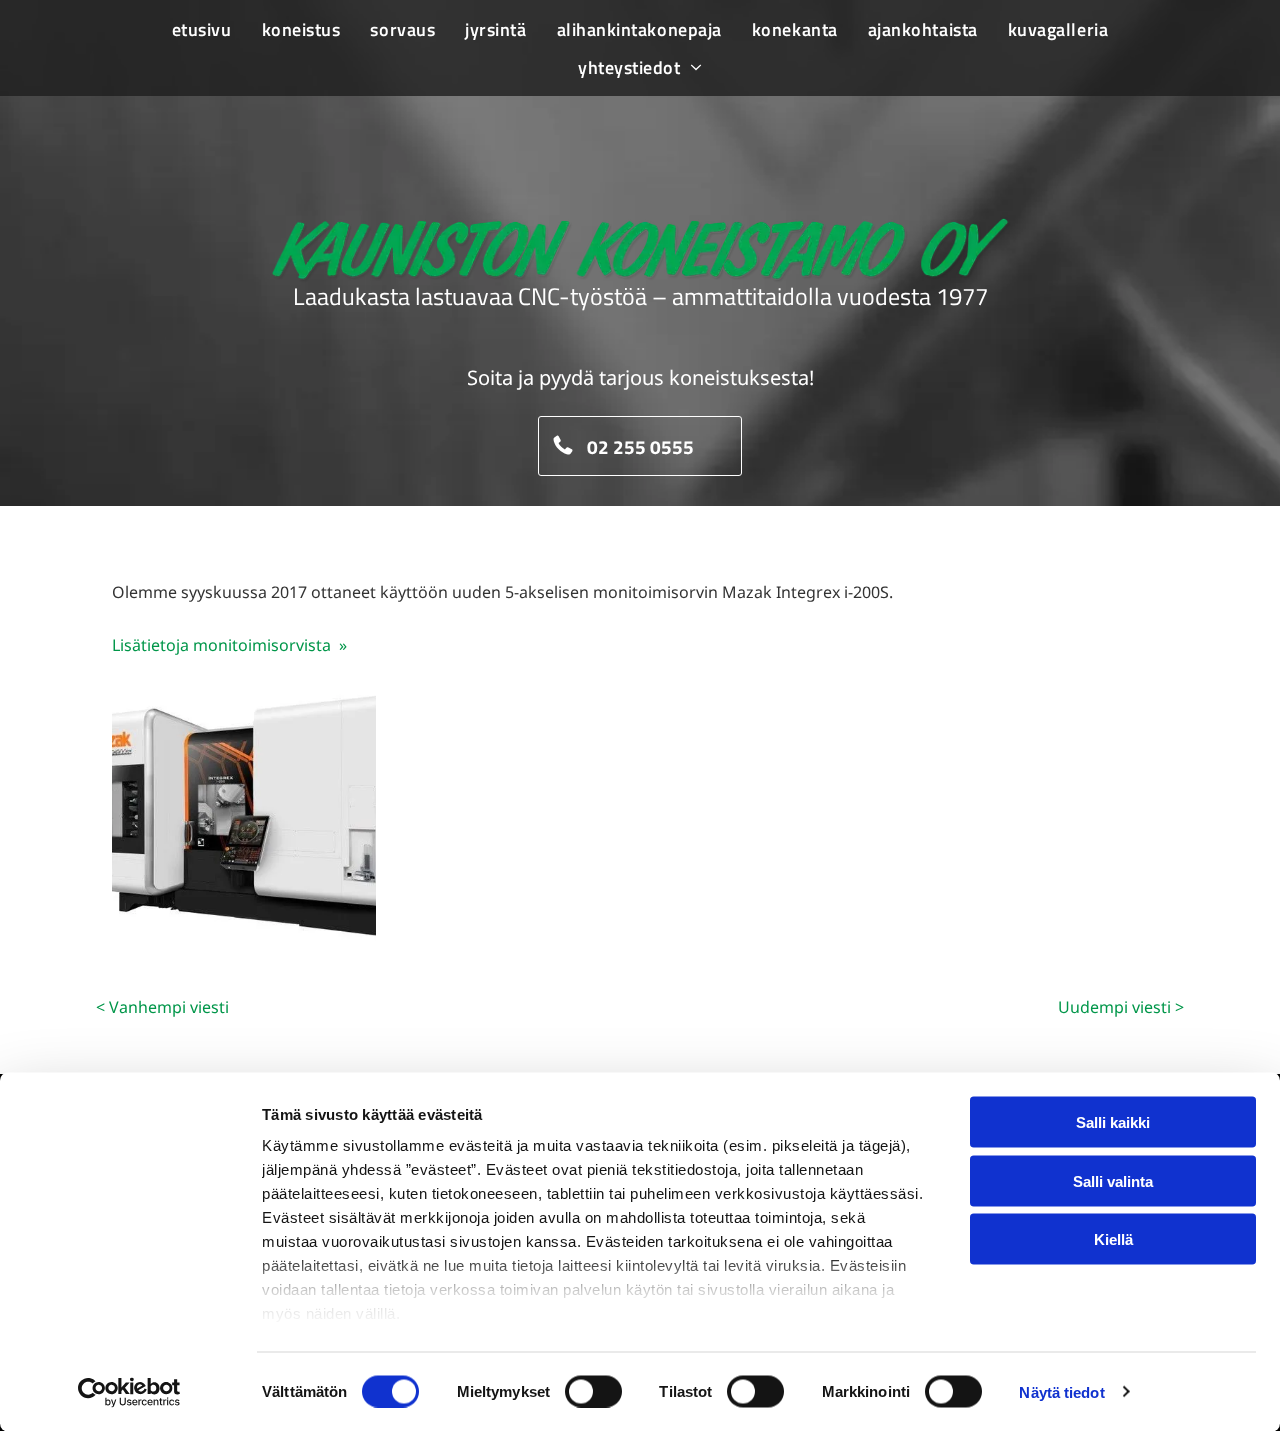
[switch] (593, 1391)
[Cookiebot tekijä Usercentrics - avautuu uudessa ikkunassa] (129, 1392)
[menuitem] (202, 29)
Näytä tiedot (1061, 1391)
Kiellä (1113, 1239)
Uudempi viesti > (1121, 1007)
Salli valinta (1113, 1180)
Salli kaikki (1113, 1122)
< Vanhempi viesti (162, 1007)
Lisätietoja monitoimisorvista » (229, 645)
